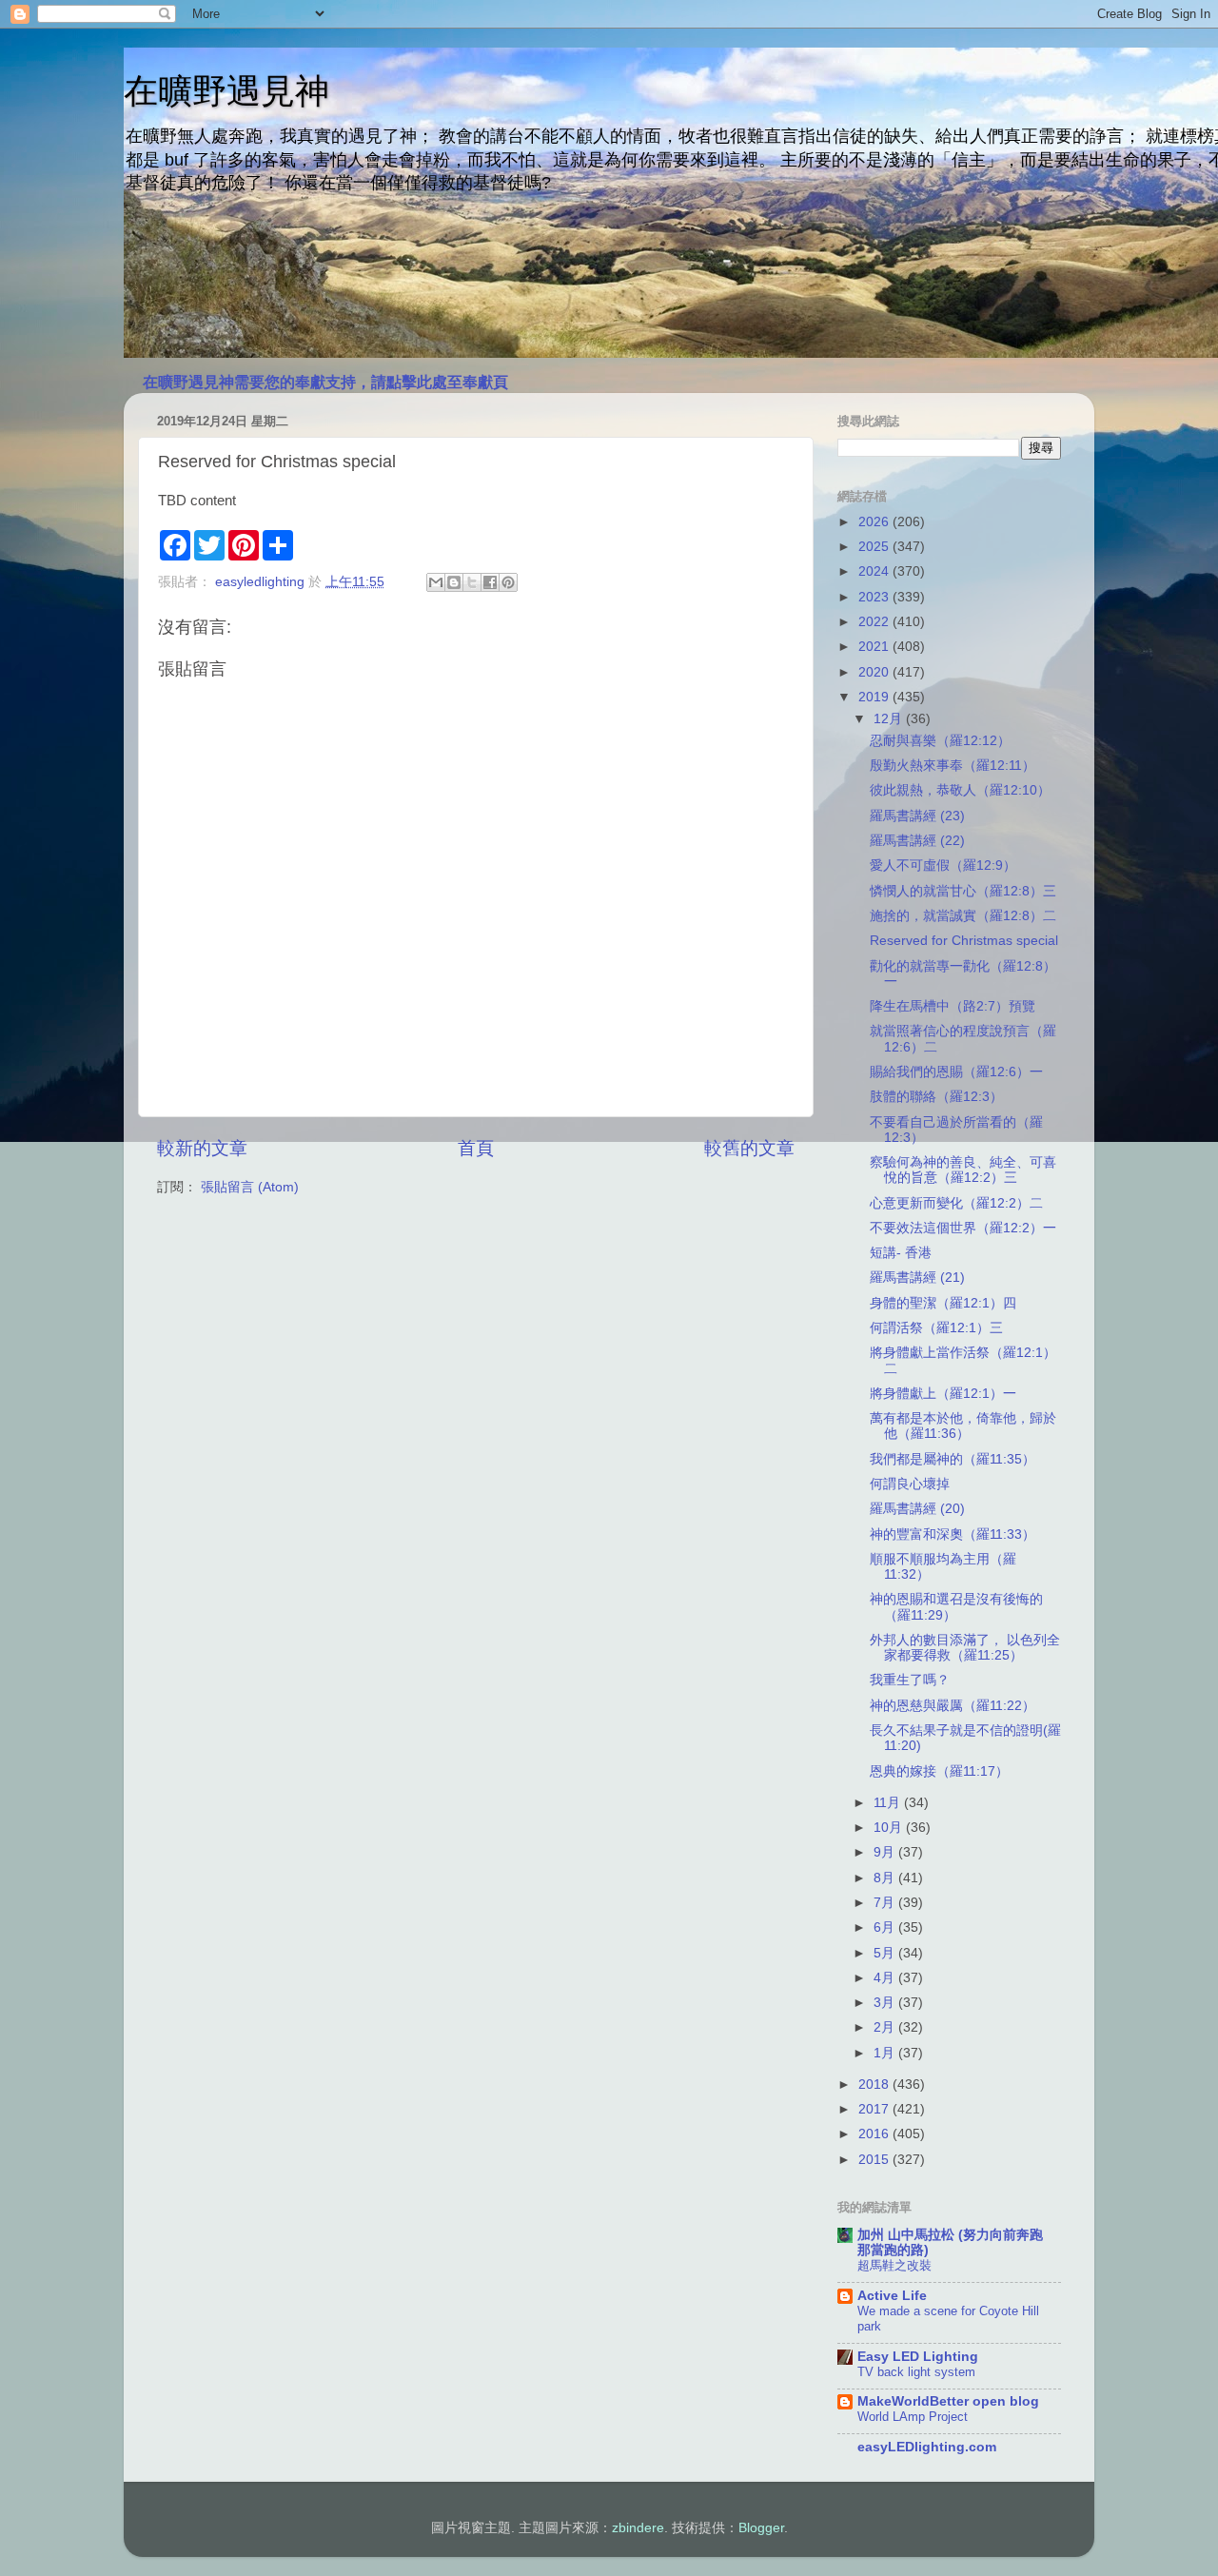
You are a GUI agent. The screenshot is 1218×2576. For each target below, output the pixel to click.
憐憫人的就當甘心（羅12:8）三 (963, 891)
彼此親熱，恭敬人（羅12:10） (960, 790)
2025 (875, 547)
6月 (886, 1927)
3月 (886, 2003)
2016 (875, 2134)
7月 (886, 1903)
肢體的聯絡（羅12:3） (936, 1097)
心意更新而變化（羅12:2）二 (956, 1203)
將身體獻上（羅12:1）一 (943, 1394)
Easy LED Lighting (918, 2357)
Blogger (761, 2528)
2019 (875, 697)
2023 (875, 597)
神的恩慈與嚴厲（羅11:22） (953, 1706)
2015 (875, 2160)
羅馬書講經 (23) (917, 816)
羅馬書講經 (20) (917, 1509)
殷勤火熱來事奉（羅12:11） (953, 766)
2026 (875, 522)
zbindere (638, 2528)
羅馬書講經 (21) (917, 1278)
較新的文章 (202, 1148)
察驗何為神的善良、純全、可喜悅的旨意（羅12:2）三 (963, 1170)
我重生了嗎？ (910, 1680)
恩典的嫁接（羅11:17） (939, 1771)
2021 (875, 647)
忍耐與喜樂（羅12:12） (940, 741)
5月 (886, 1953)
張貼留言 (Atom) (250, 1187)
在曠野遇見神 (226, 91)
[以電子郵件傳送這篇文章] (436, 582)
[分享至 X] (472, 582)
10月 (890, 1828)
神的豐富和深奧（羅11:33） (953, 1534)
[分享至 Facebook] (490, 582)
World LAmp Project (913, 2417)
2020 (875, 672)
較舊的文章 (749, 1148)
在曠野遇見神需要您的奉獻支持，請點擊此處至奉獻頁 (325, 382)
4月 (886, 1978)
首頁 (476, 1148)
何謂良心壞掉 (910, 1484)
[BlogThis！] (454, 582)
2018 (875, 2084)
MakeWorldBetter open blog (948, 2401)
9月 (886, 1852)
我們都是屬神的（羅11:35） (953, 1459)
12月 (890, 719)
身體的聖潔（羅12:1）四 (943, 1303)
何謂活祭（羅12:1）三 (936, 1328)
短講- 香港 (901, 1253)
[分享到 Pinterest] (508, 582)
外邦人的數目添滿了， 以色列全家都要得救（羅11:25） (965, 1648)
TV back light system (916, 2372)
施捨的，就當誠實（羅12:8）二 (963, 916)
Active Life (892, 2296)
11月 (889, 1803)
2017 (875, 2109)
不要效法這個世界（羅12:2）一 (963, 1228)
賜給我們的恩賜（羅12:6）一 (956, 1072)
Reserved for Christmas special (964, 941)
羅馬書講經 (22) (917, 841)
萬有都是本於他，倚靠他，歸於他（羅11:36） (963, 1426)
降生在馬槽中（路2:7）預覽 (953, 1006)
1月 (886, 2053)
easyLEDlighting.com (927, 2447)
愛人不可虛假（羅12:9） (943, 865)
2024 (875, 571)
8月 (886, 1878)
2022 (875, 622)
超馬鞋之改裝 (894, 2265)
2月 (886, 2027)
